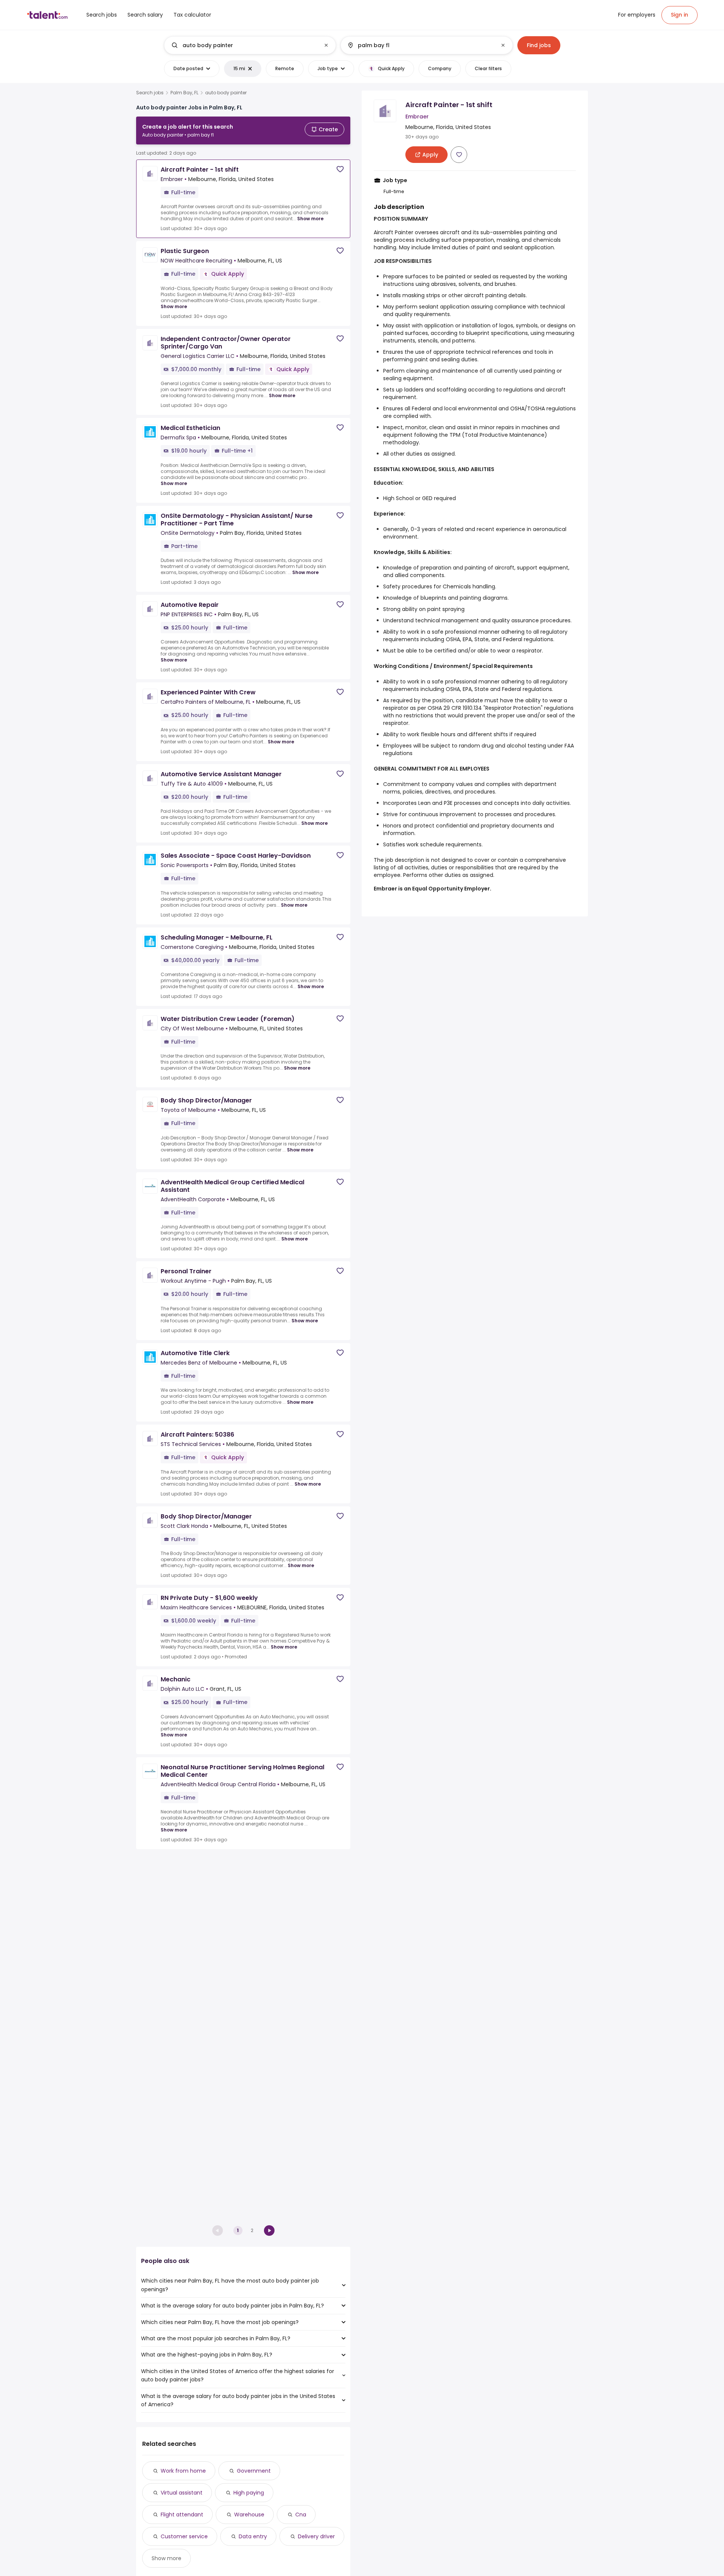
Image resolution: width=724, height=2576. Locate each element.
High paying (249, 2493)
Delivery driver (316, 2536)
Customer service (184, 2536)
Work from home (183, 2471)
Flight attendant (182, 2515)
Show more (310, 219)
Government (254, 2471)
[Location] (420, 45)
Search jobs (150, 93)
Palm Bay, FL (184, 93)
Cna (301, 2515)
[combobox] (250, 45)
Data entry (253, 2536)
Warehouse (249, 2515)
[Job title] (244, 45)
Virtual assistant (182, 2493)
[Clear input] (326, 45)
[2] (269, 2231)
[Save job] (340, 169)
